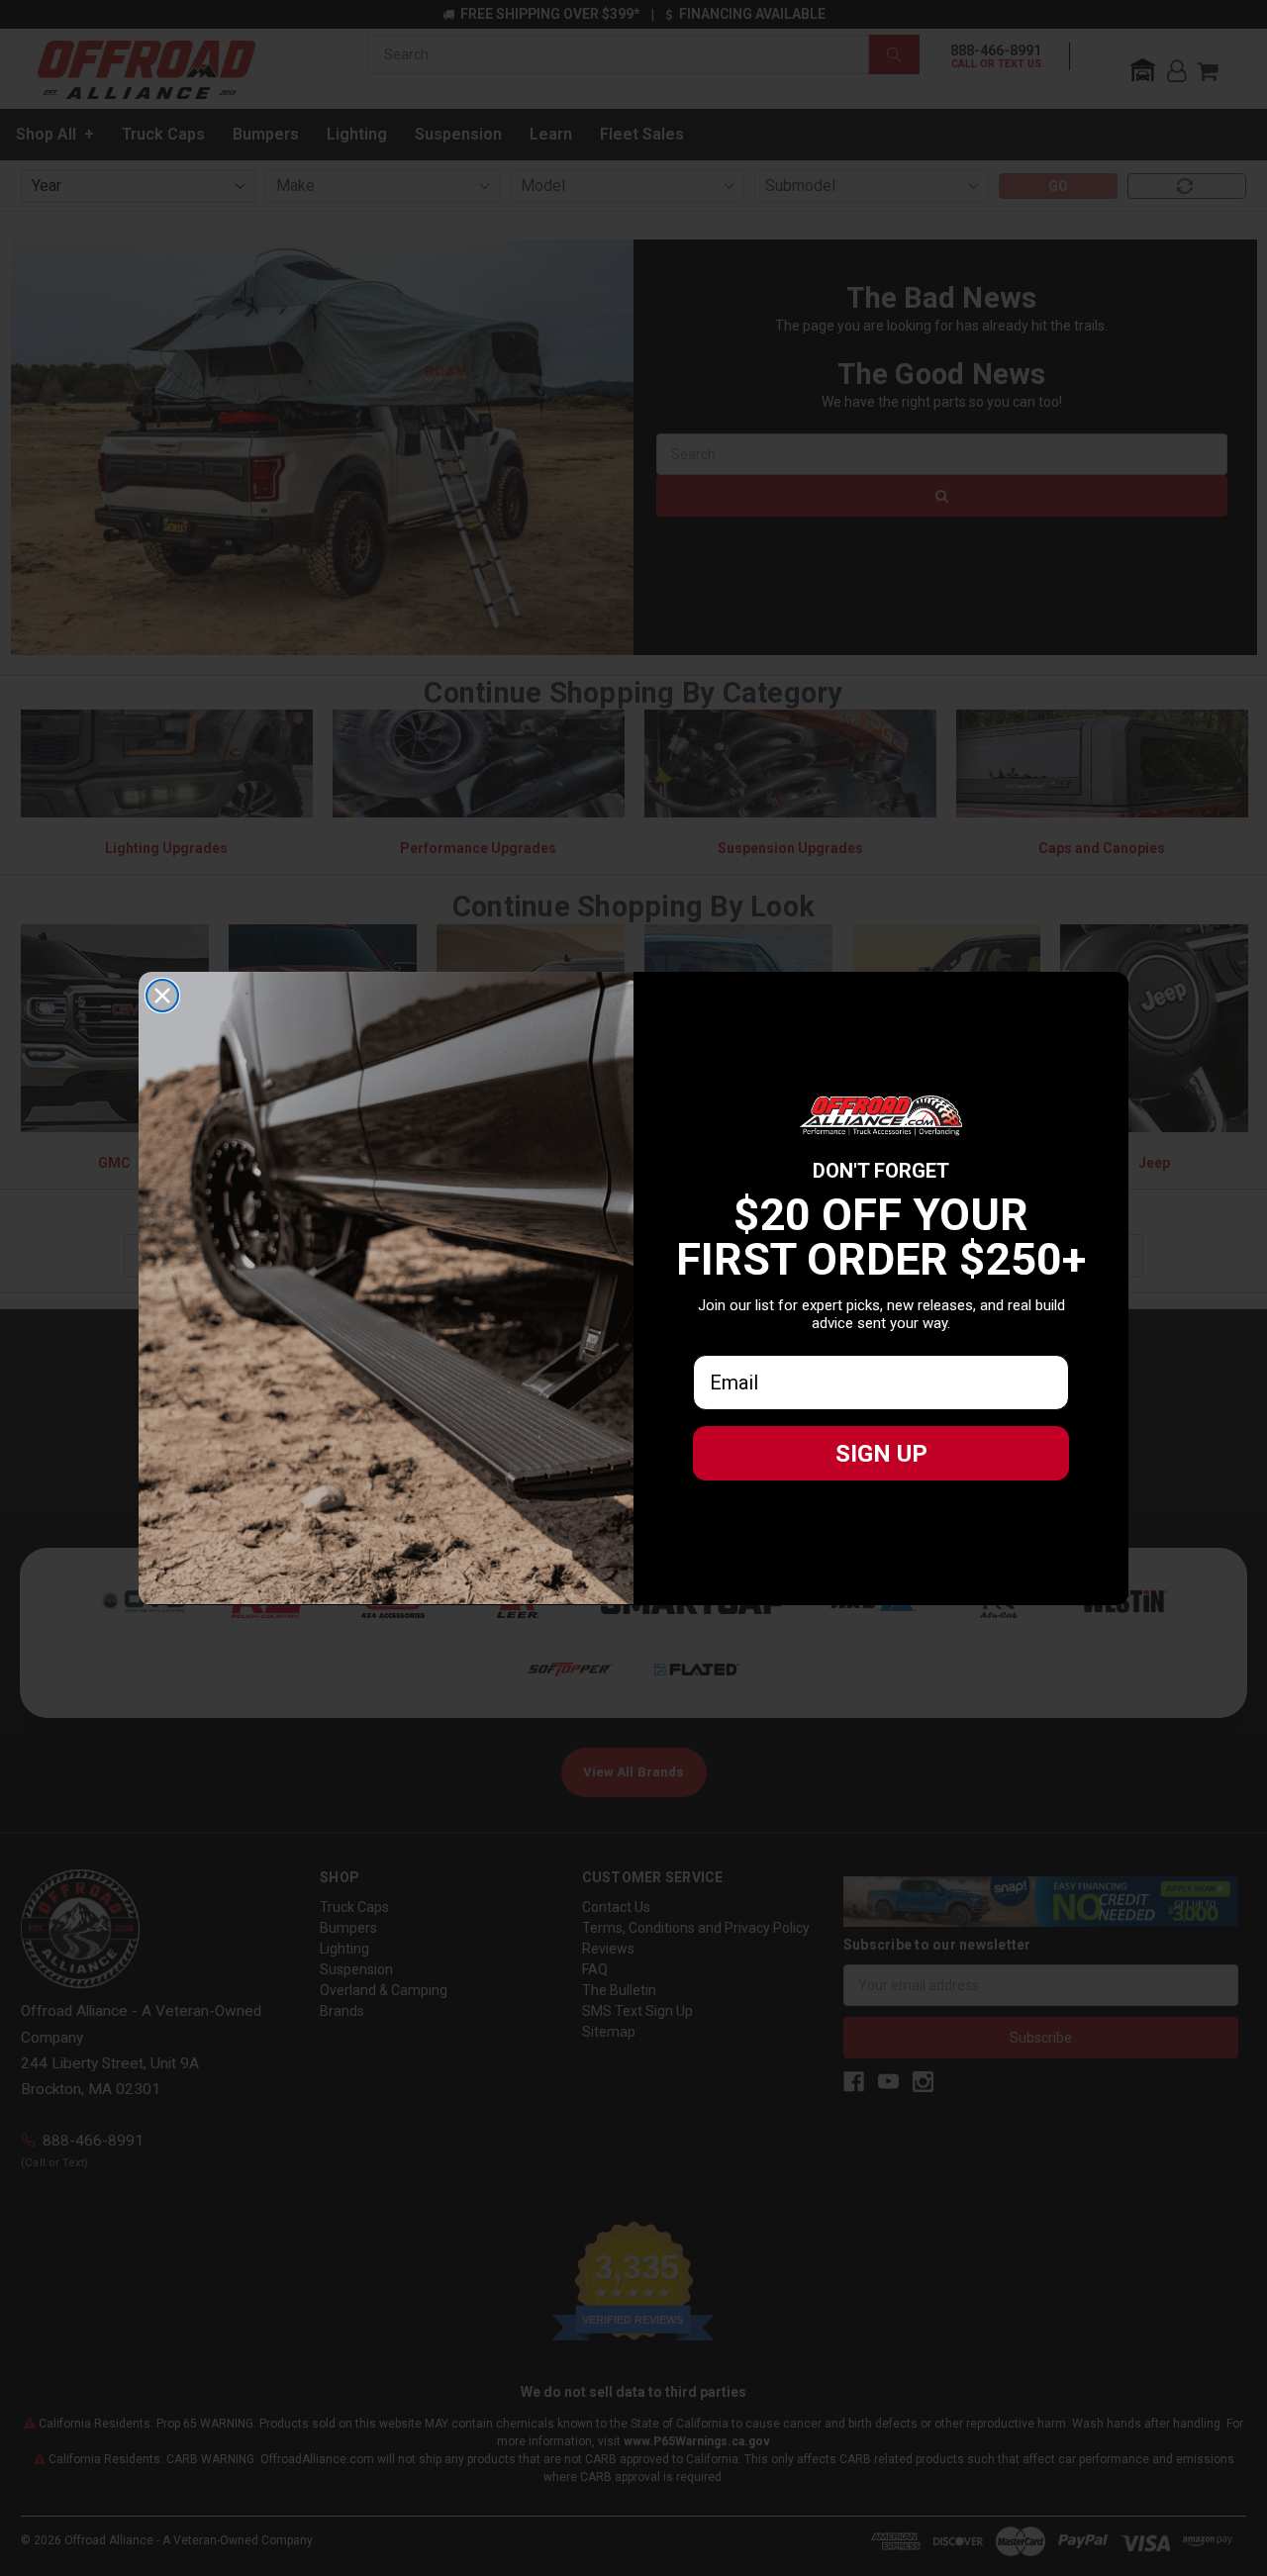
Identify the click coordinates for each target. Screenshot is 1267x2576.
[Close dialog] (162, 996)
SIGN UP (881, 1454)
